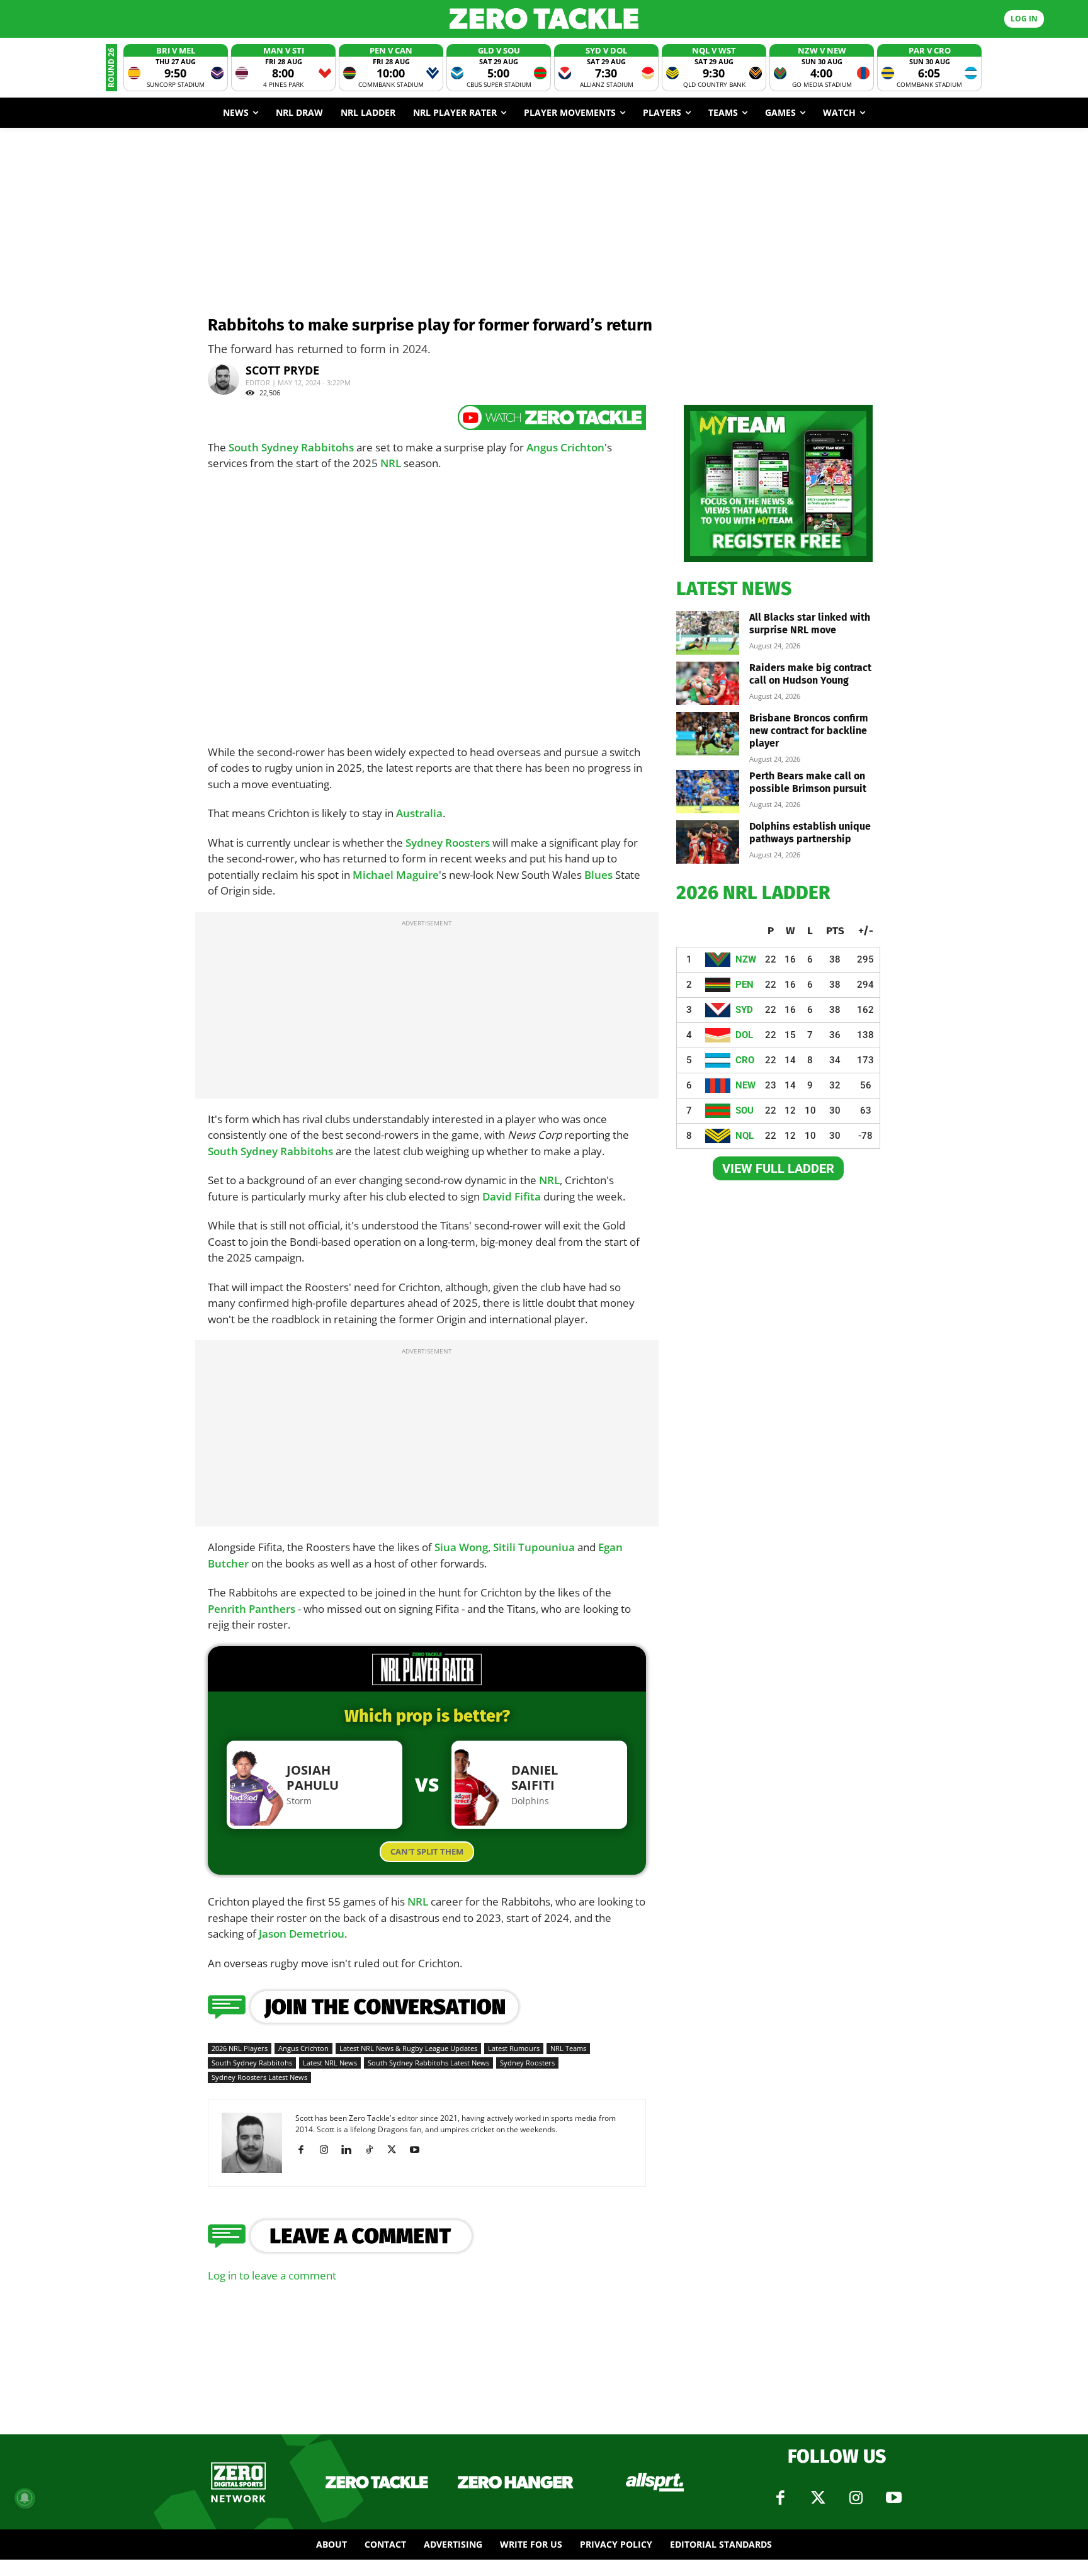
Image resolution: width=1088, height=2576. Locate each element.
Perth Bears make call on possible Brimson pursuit (808, 782)
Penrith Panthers (252, 1609)
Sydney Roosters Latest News (259, 2077)
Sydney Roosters (448, 843)
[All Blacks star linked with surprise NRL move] (708, 633)
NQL (745, 1136)
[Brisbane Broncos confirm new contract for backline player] (708, 734)
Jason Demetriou (302, 1934)
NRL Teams (568, 2048)
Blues (598, 875)
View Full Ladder (778, 1168)
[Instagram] (328, 2150)
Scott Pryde (282, 370)
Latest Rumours (514, 2048)
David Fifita (512, 1196)
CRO (745, 1060)
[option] (176, 68)
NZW (746, 959)
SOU (745, 1110)
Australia (419, 813)
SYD (744, 1010)
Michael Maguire (396, 875)
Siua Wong (461, 1547)
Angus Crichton (565, 447)
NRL (391, 463)
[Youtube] (419, 2150)
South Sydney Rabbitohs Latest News (428, 2063)
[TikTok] (374, 2150)
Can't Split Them (427, 1851)
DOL (744, 1035)
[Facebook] (306, 2150)
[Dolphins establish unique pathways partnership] (708, 842)
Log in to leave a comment (272, 2275)
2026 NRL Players (240, 2048)
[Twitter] (818, 2498)
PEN (745, 985)
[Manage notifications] (25, 2498)
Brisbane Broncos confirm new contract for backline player (809, 731)
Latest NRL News (330, 2063)
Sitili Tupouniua (534, 1547)
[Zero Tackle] (544, 19)
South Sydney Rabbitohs (291, 447)
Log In (1024, 19)
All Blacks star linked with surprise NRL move (810, 624)
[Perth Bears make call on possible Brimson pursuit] (708, 792)
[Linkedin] (351, 2150)
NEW (745, 1085)
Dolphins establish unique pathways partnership (810, 833)
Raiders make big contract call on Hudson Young (810, 674)
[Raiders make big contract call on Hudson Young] (708, 683)
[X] (396, 2150)
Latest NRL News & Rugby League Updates (408, 2048)
